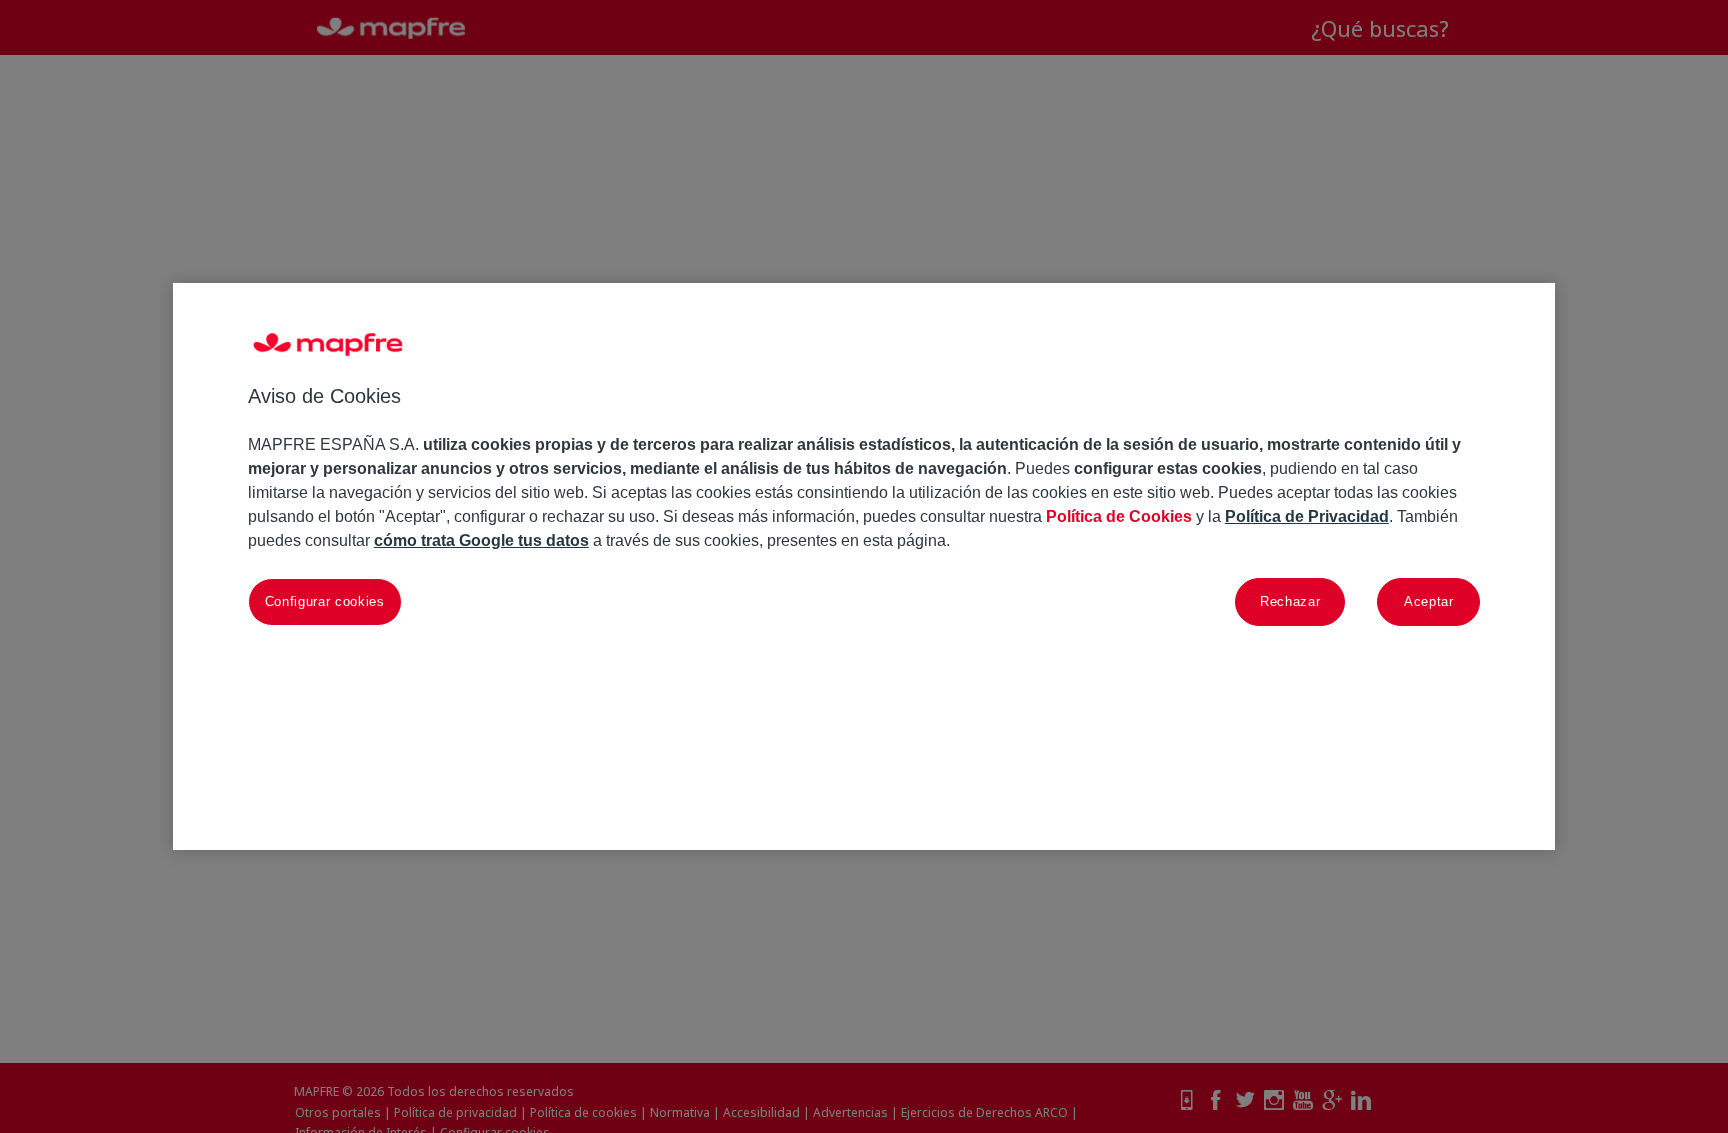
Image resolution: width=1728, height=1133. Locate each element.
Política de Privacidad (1307, 516)
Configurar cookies (325, 601)
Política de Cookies (1119, 516)
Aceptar (1429, 601)
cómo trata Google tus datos (481, 540)
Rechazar (1290, 601)
